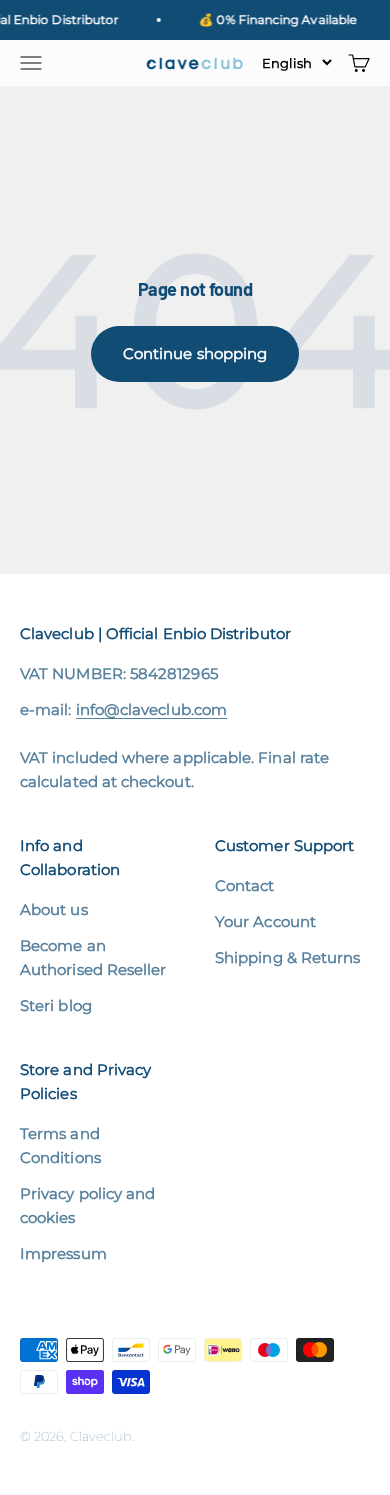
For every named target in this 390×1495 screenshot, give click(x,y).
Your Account (265, 921)
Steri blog (56, 1005)
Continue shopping (195, 353)
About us (54, 909)
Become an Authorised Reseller (93, 957)
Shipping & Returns (287, 957)
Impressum (63, 1253)
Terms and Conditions (60, 1145)
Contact (245, 885)
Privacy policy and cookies (87, 1205)
